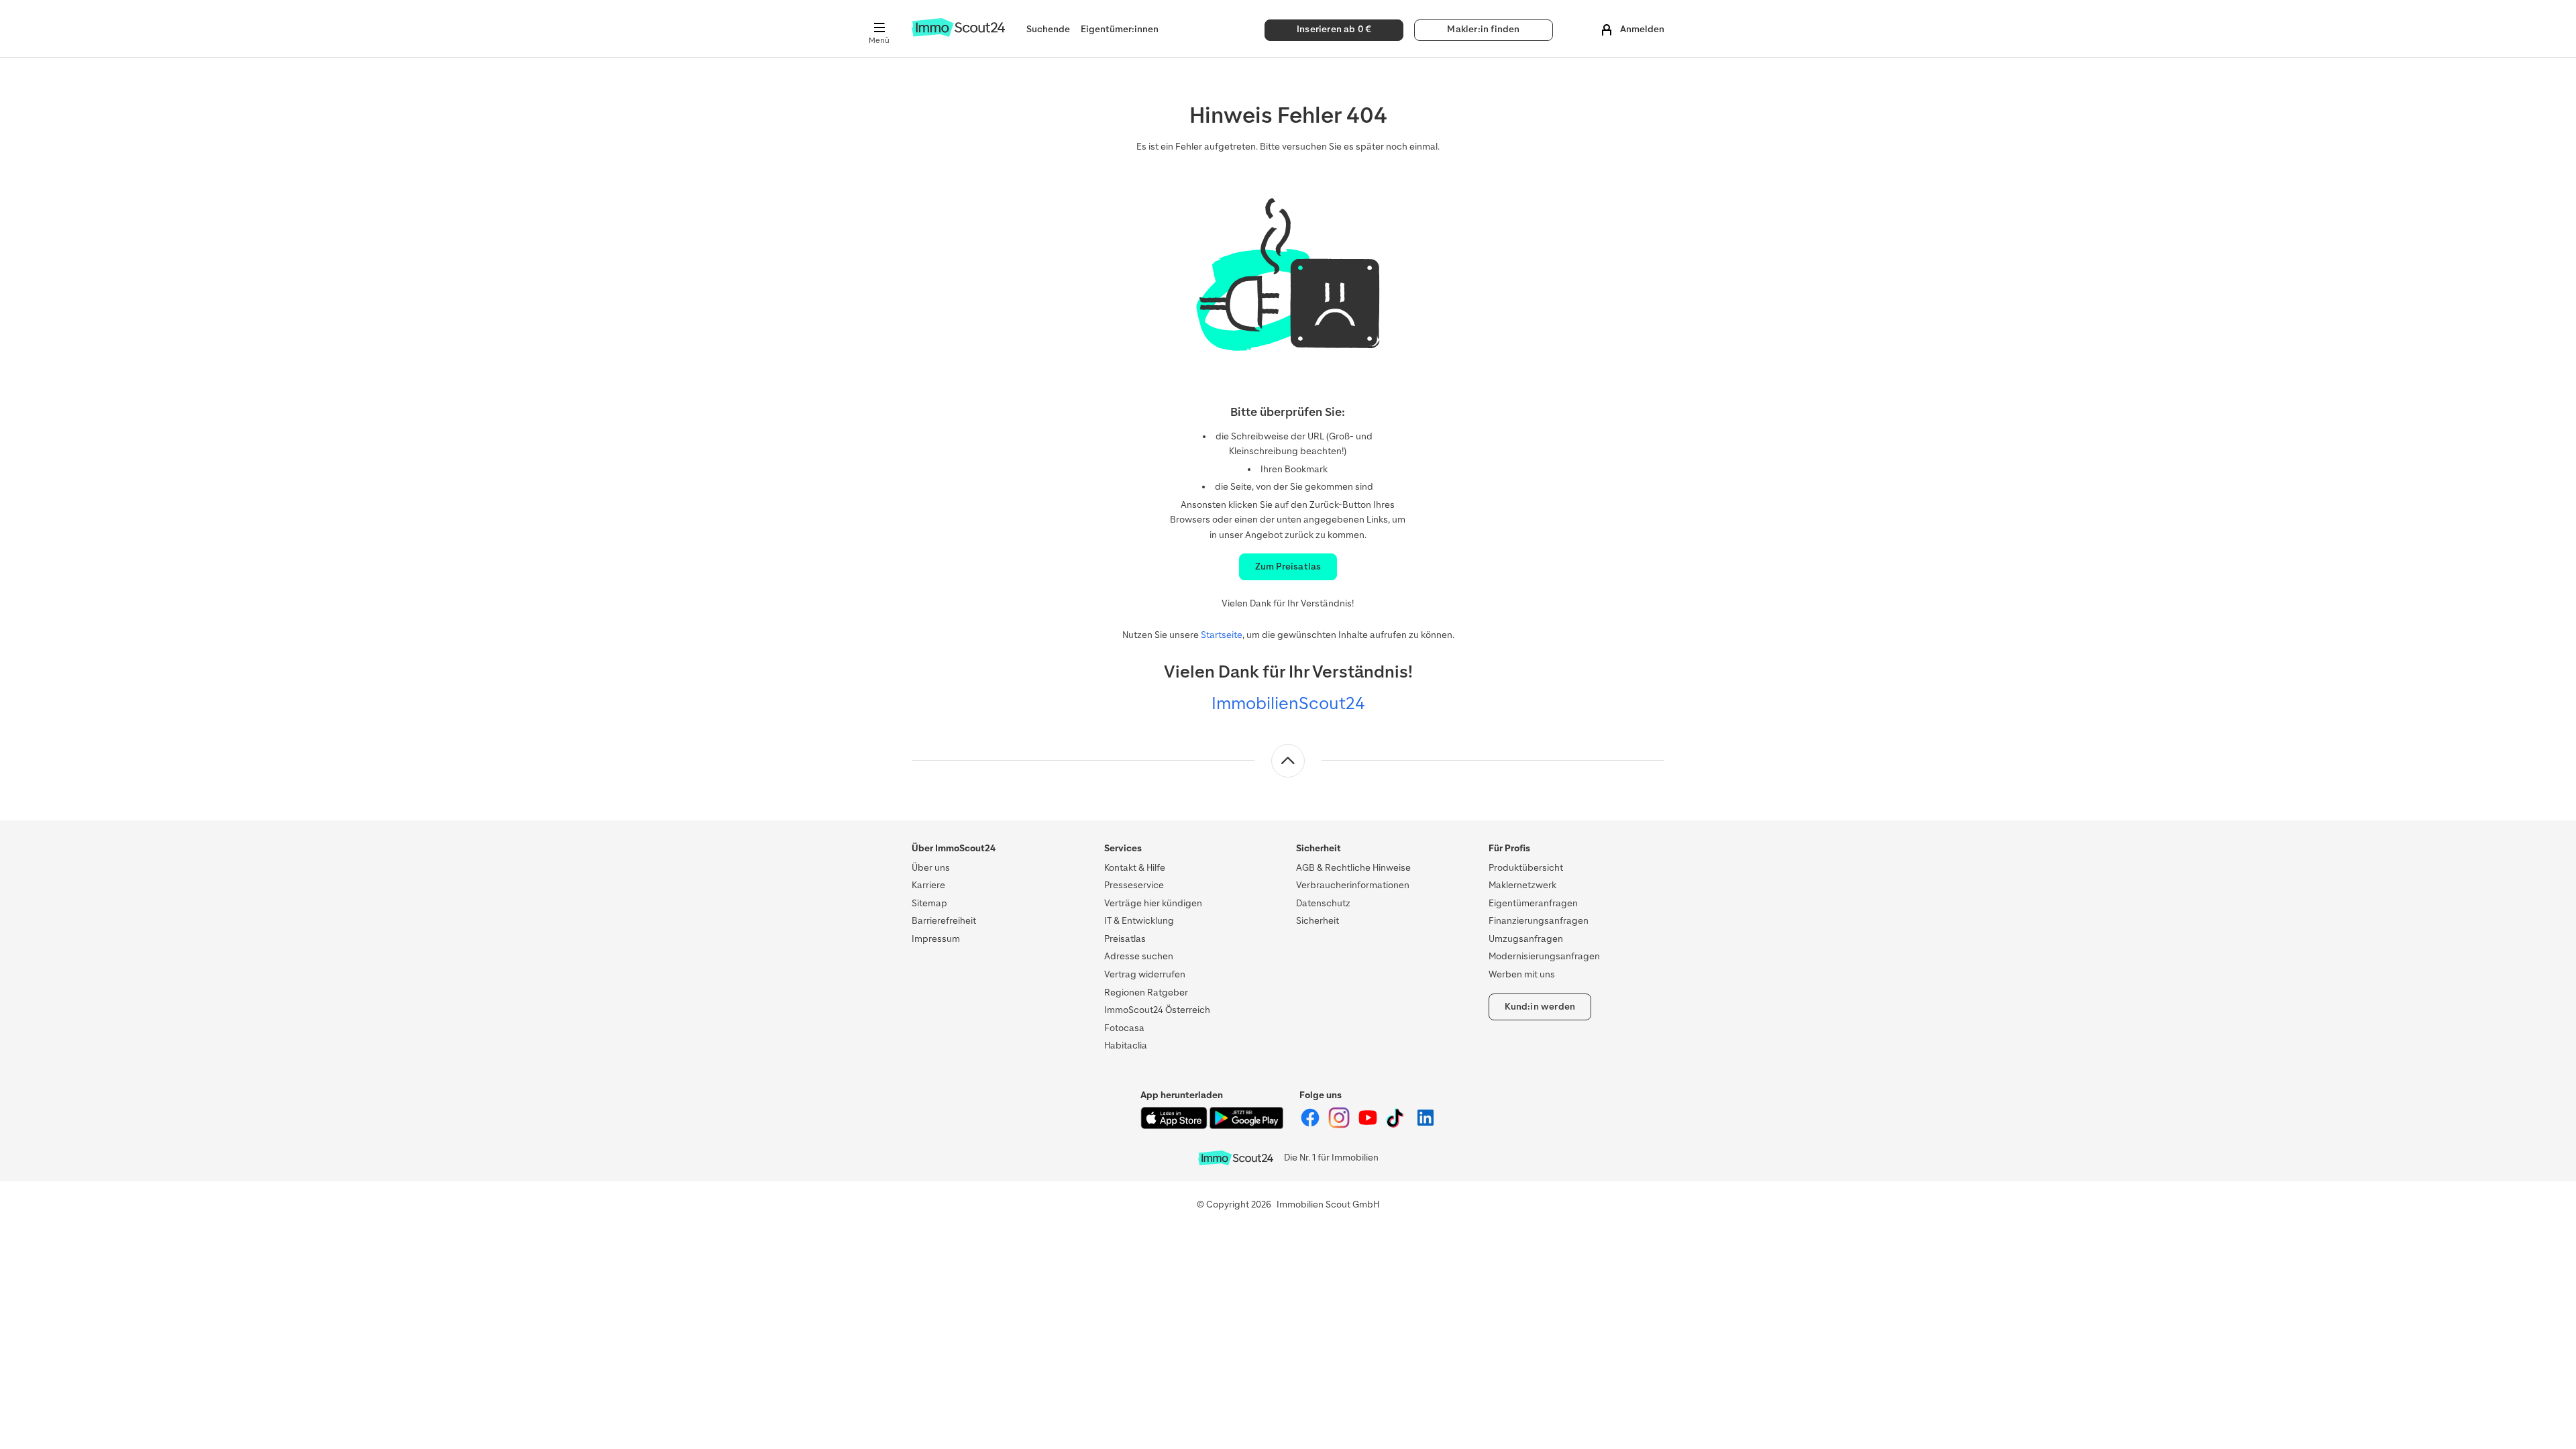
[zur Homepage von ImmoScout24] (958, 34)
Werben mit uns (1522, 974)
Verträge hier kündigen (1153, 903)
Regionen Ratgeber (1146, 992)
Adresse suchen (1139, 956)
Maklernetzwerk (1522, 885)
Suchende (1048, 29)
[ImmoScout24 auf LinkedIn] (1426, 1125)
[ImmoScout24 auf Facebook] (1311, 1125)
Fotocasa (1124, 1028)
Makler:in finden (1483, 29)
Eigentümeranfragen (1533, 903)
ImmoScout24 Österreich (1157, 1010)
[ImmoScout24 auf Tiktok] (1398, 1125)
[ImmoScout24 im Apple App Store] (1175, 1126)
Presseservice (1134, 885)
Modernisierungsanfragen (1544, 956)
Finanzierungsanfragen (1539, 921)
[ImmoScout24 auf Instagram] (1340, 1125)
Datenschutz (1323, 903)
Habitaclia (1126, 1045)
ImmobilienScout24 (1288, 703)
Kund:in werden (1540, 1007)
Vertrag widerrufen (1145, 974)
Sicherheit (1318, 921)
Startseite (1222, 635)
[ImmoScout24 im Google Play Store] (1246, 1126)
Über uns (931, 868)
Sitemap (929, 903)
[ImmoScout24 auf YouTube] (1369, 1125)
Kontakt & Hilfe (1135, 868)
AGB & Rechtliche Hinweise (1353, 868)
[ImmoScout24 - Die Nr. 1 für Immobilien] (1236, 1158)
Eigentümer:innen (1120, 29)
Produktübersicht (1526, 868)
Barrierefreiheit (944, 921)
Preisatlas (1125, 939)
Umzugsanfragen (1526, 939)
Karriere (928, 885)
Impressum (936, 939)
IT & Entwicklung (1139, 921)
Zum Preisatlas (1288, 567)
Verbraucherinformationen (1353, 885)
